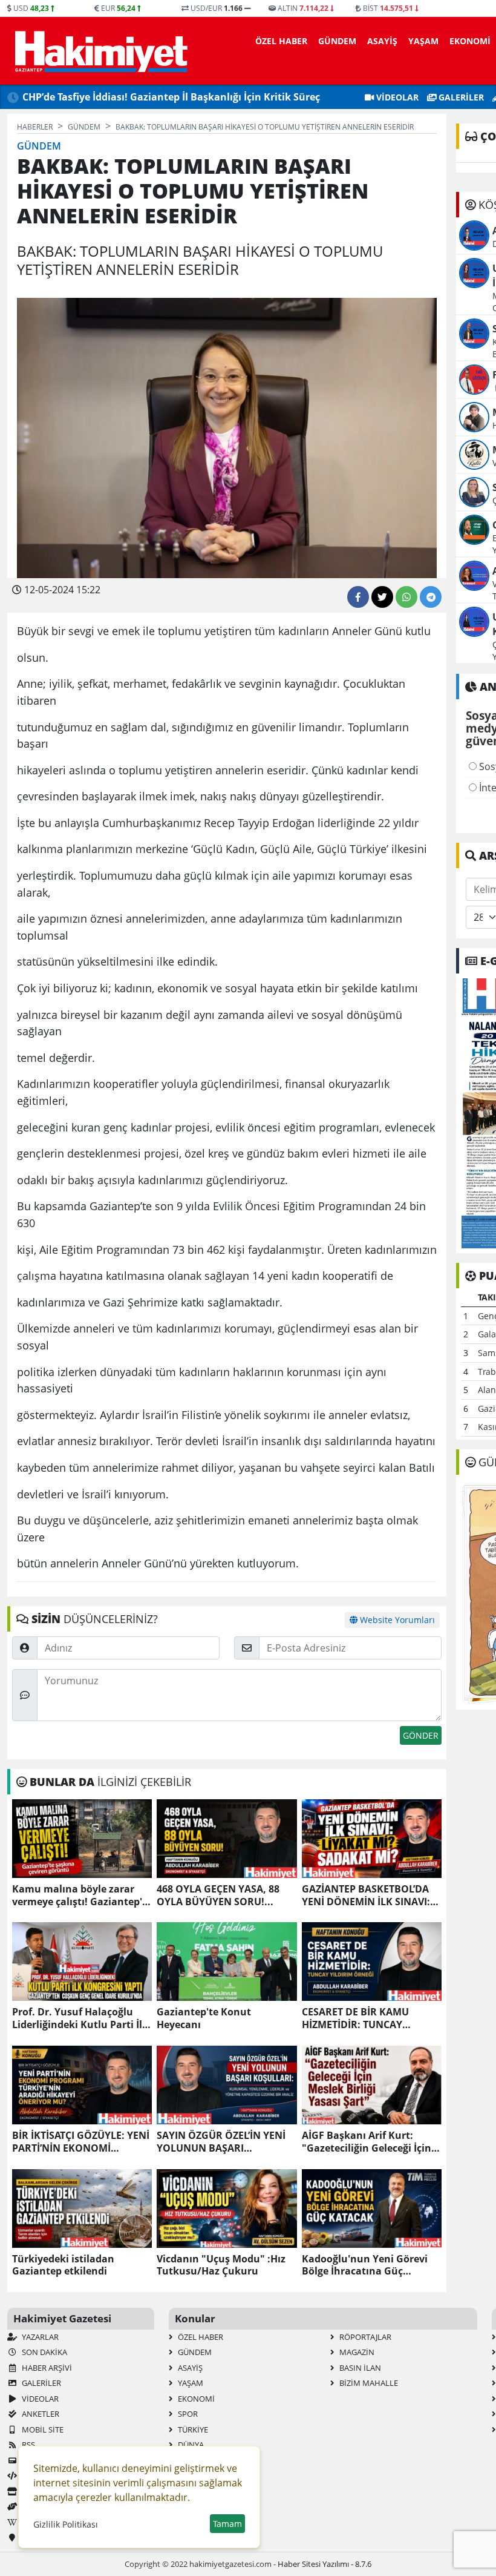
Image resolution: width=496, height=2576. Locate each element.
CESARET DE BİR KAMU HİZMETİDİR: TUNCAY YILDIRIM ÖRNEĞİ (355, 2018)
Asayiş (382, 41)
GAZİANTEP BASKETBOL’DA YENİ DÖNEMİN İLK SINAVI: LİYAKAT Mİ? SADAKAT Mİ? (366, 1896)
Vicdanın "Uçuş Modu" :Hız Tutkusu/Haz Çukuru (221, 2265)
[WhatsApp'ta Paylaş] (406, 597)
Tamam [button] (227, 2524)
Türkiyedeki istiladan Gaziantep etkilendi (63, 2265)
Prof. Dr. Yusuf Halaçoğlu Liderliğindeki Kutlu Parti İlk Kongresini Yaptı (80, 2018)
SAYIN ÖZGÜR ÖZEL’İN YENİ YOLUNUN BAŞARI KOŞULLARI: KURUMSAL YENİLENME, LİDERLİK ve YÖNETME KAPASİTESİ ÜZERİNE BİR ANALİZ (221, 2142)
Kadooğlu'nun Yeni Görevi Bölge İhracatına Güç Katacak (365, 2265)
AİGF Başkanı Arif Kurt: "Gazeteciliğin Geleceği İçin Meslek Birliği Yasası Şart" (367, 2142)
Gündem (337, 41)
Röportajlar (364, 2337)
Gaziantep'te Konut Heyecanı (204, 2018)
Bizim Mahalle (368, 2383)
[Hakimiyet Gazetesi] (100, 51)
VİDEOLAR (396, 97)
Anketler (40, 2414)
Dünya (190, 2445)
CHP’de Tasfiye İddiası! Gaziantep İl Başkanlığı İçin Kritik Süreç (171, 97)
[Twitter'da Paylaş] (382, 597)
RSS (28, 2445)
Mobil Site (42, 2429)
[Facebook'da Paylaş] (358, 597)
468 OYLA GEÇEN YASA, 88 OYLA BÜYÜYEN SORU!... (218, 1896)
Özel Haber (281, 41)
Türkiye (192, 2429)
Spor (187, 2414)
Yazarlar (39, 2337)
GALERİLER (460, 97)
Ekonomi (470, 41)
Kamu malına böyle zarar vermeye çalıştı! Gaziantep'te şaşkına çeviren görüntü (82, 1896)
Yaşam (423, 41)
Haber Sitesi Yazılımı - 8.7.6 (325, 2564)
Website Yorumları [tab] (396, 1620)
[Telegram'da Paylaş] (431, 597)
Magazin (356, 2352)
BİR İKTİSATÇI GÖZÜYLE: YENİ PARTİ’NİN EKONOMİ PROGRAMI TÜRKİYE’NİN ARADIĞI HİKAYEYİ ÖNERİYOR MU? (81, 2142)
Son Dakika (44, 2352)
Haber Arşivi (46, 2368)
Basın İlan (359, 2368)
